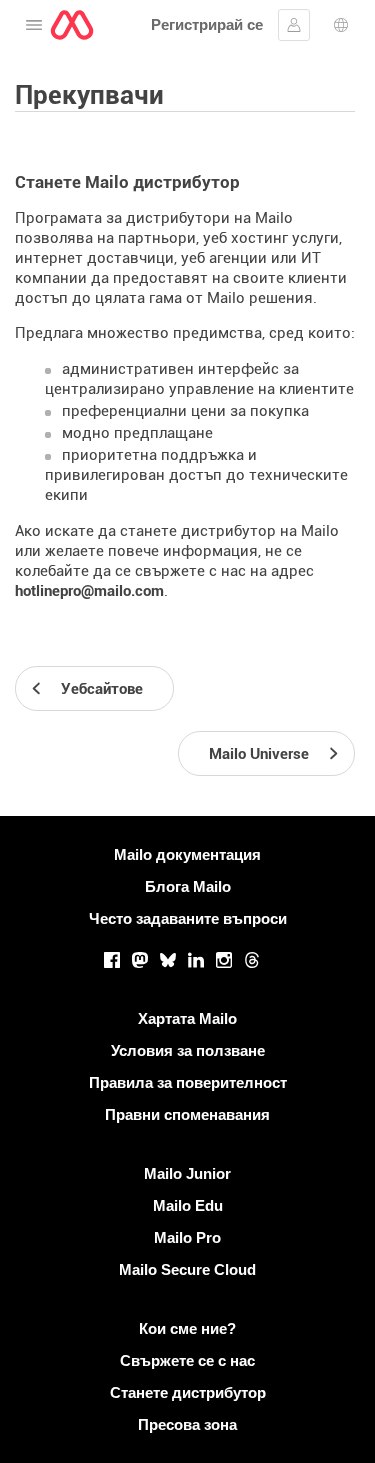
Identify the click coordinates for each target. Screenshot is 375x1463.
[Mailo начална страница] (72, 25)
